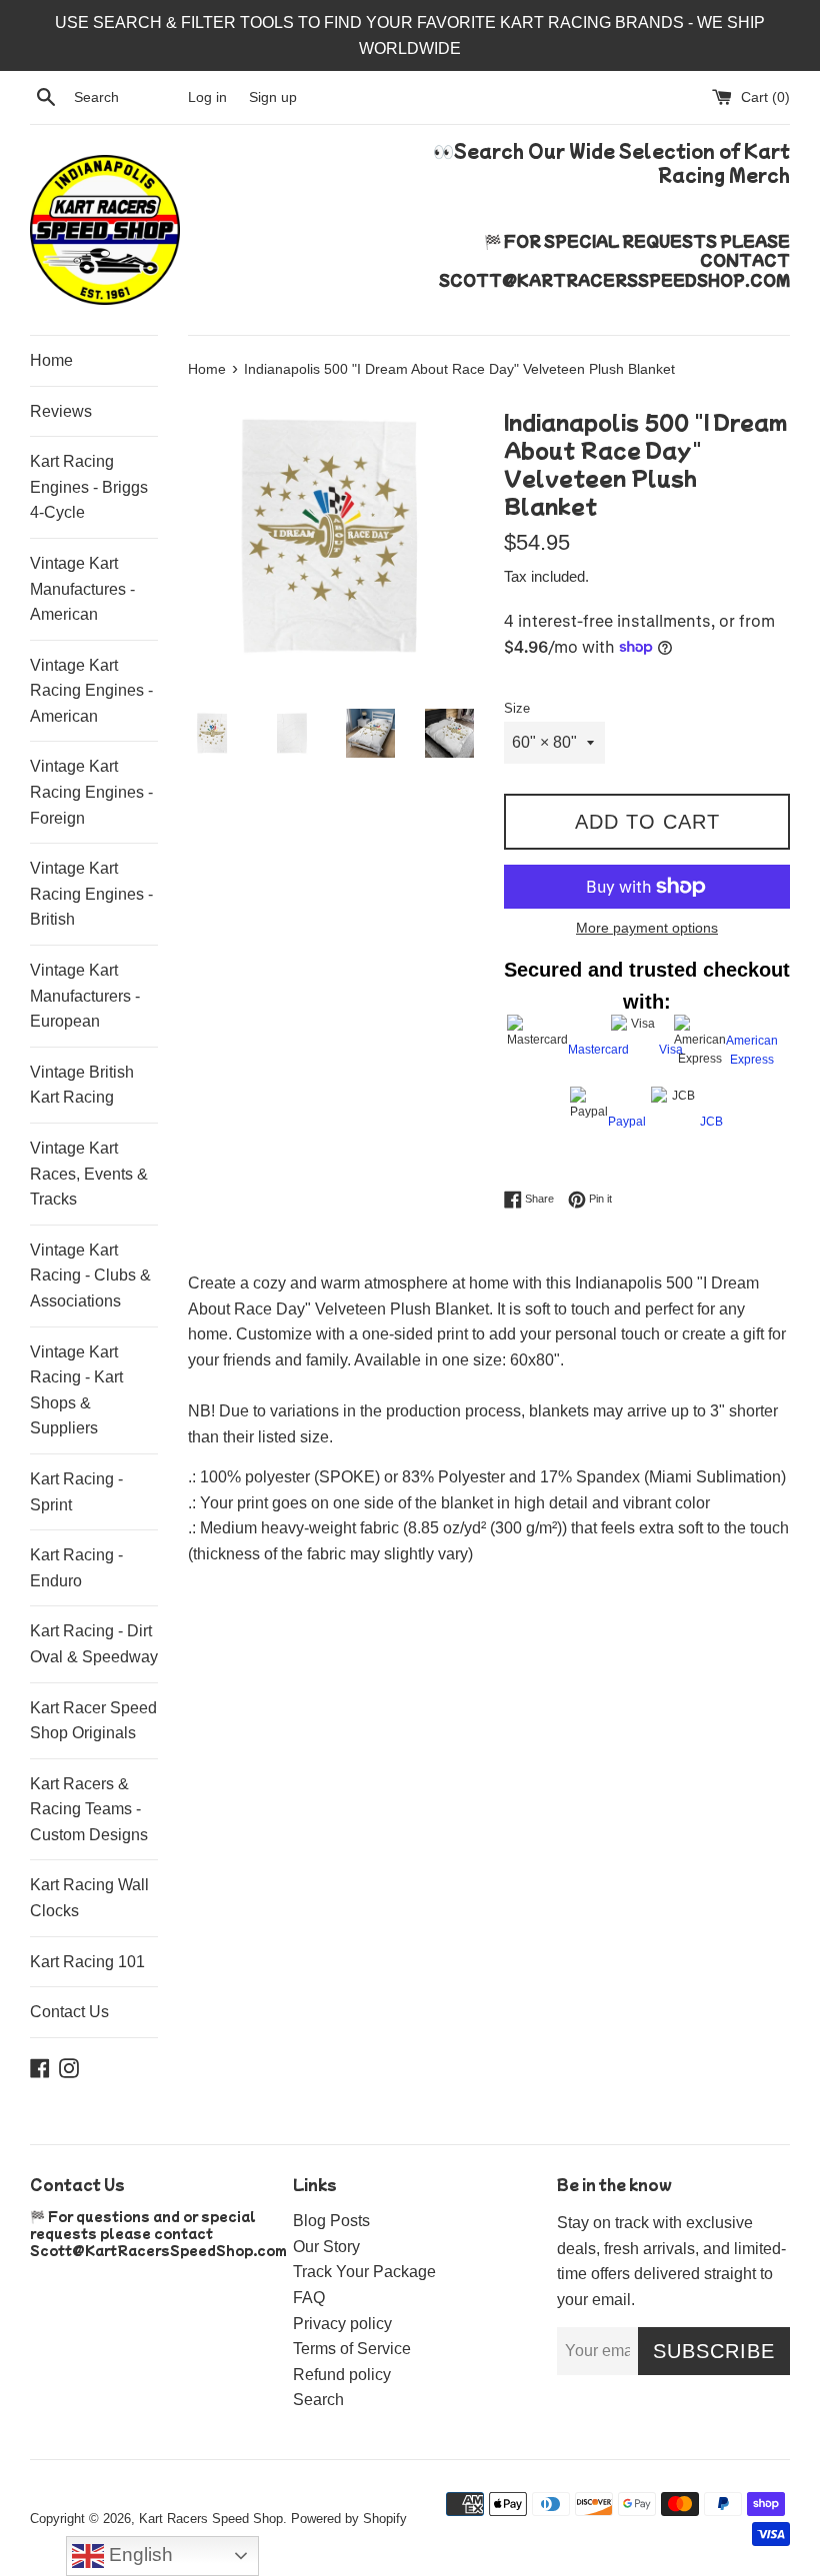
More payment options (647, 928)
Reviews (61, 411)
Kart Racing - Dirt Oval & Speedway (94, 1644)
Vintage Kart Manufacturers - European (85, 996)
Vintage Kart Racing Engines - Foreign (91, 792)
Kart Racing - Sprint (76, 1492)
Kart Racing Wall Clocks (89, 1898)
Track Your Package (364, 2272)
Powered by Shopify (349, 2519)
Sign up (273, 97)
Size (517, 708)
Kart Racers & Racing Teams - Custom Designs (89, 1809)
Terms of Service (352, 2349)
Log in (207, 97)
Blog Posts (331, 2221)
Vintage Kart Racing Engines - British (91, 894)
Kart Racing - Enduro (76, 1568)
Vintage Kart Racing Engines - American (91, 691)
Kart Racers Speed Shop (211, 2519)
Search (318, 2400)
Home (51, 360)
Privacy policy (342, 2324)
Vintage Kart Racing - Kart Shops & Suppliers (76, 1390)
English (138, 2555)
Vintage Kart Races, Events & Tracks (89, 1174)
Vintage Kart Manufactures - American (82, 589)
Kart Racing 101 (87, 1962)
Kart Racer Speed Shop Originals (93, 1721)
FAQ (309, 2298)
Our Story (326, 2247)
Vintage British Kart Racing (82, 1085)
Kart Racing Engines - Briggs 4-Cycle (89, 487)
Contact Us (69, 2012)
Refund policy (342, 2375)
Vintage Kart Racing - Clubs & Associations (90, 1276)
